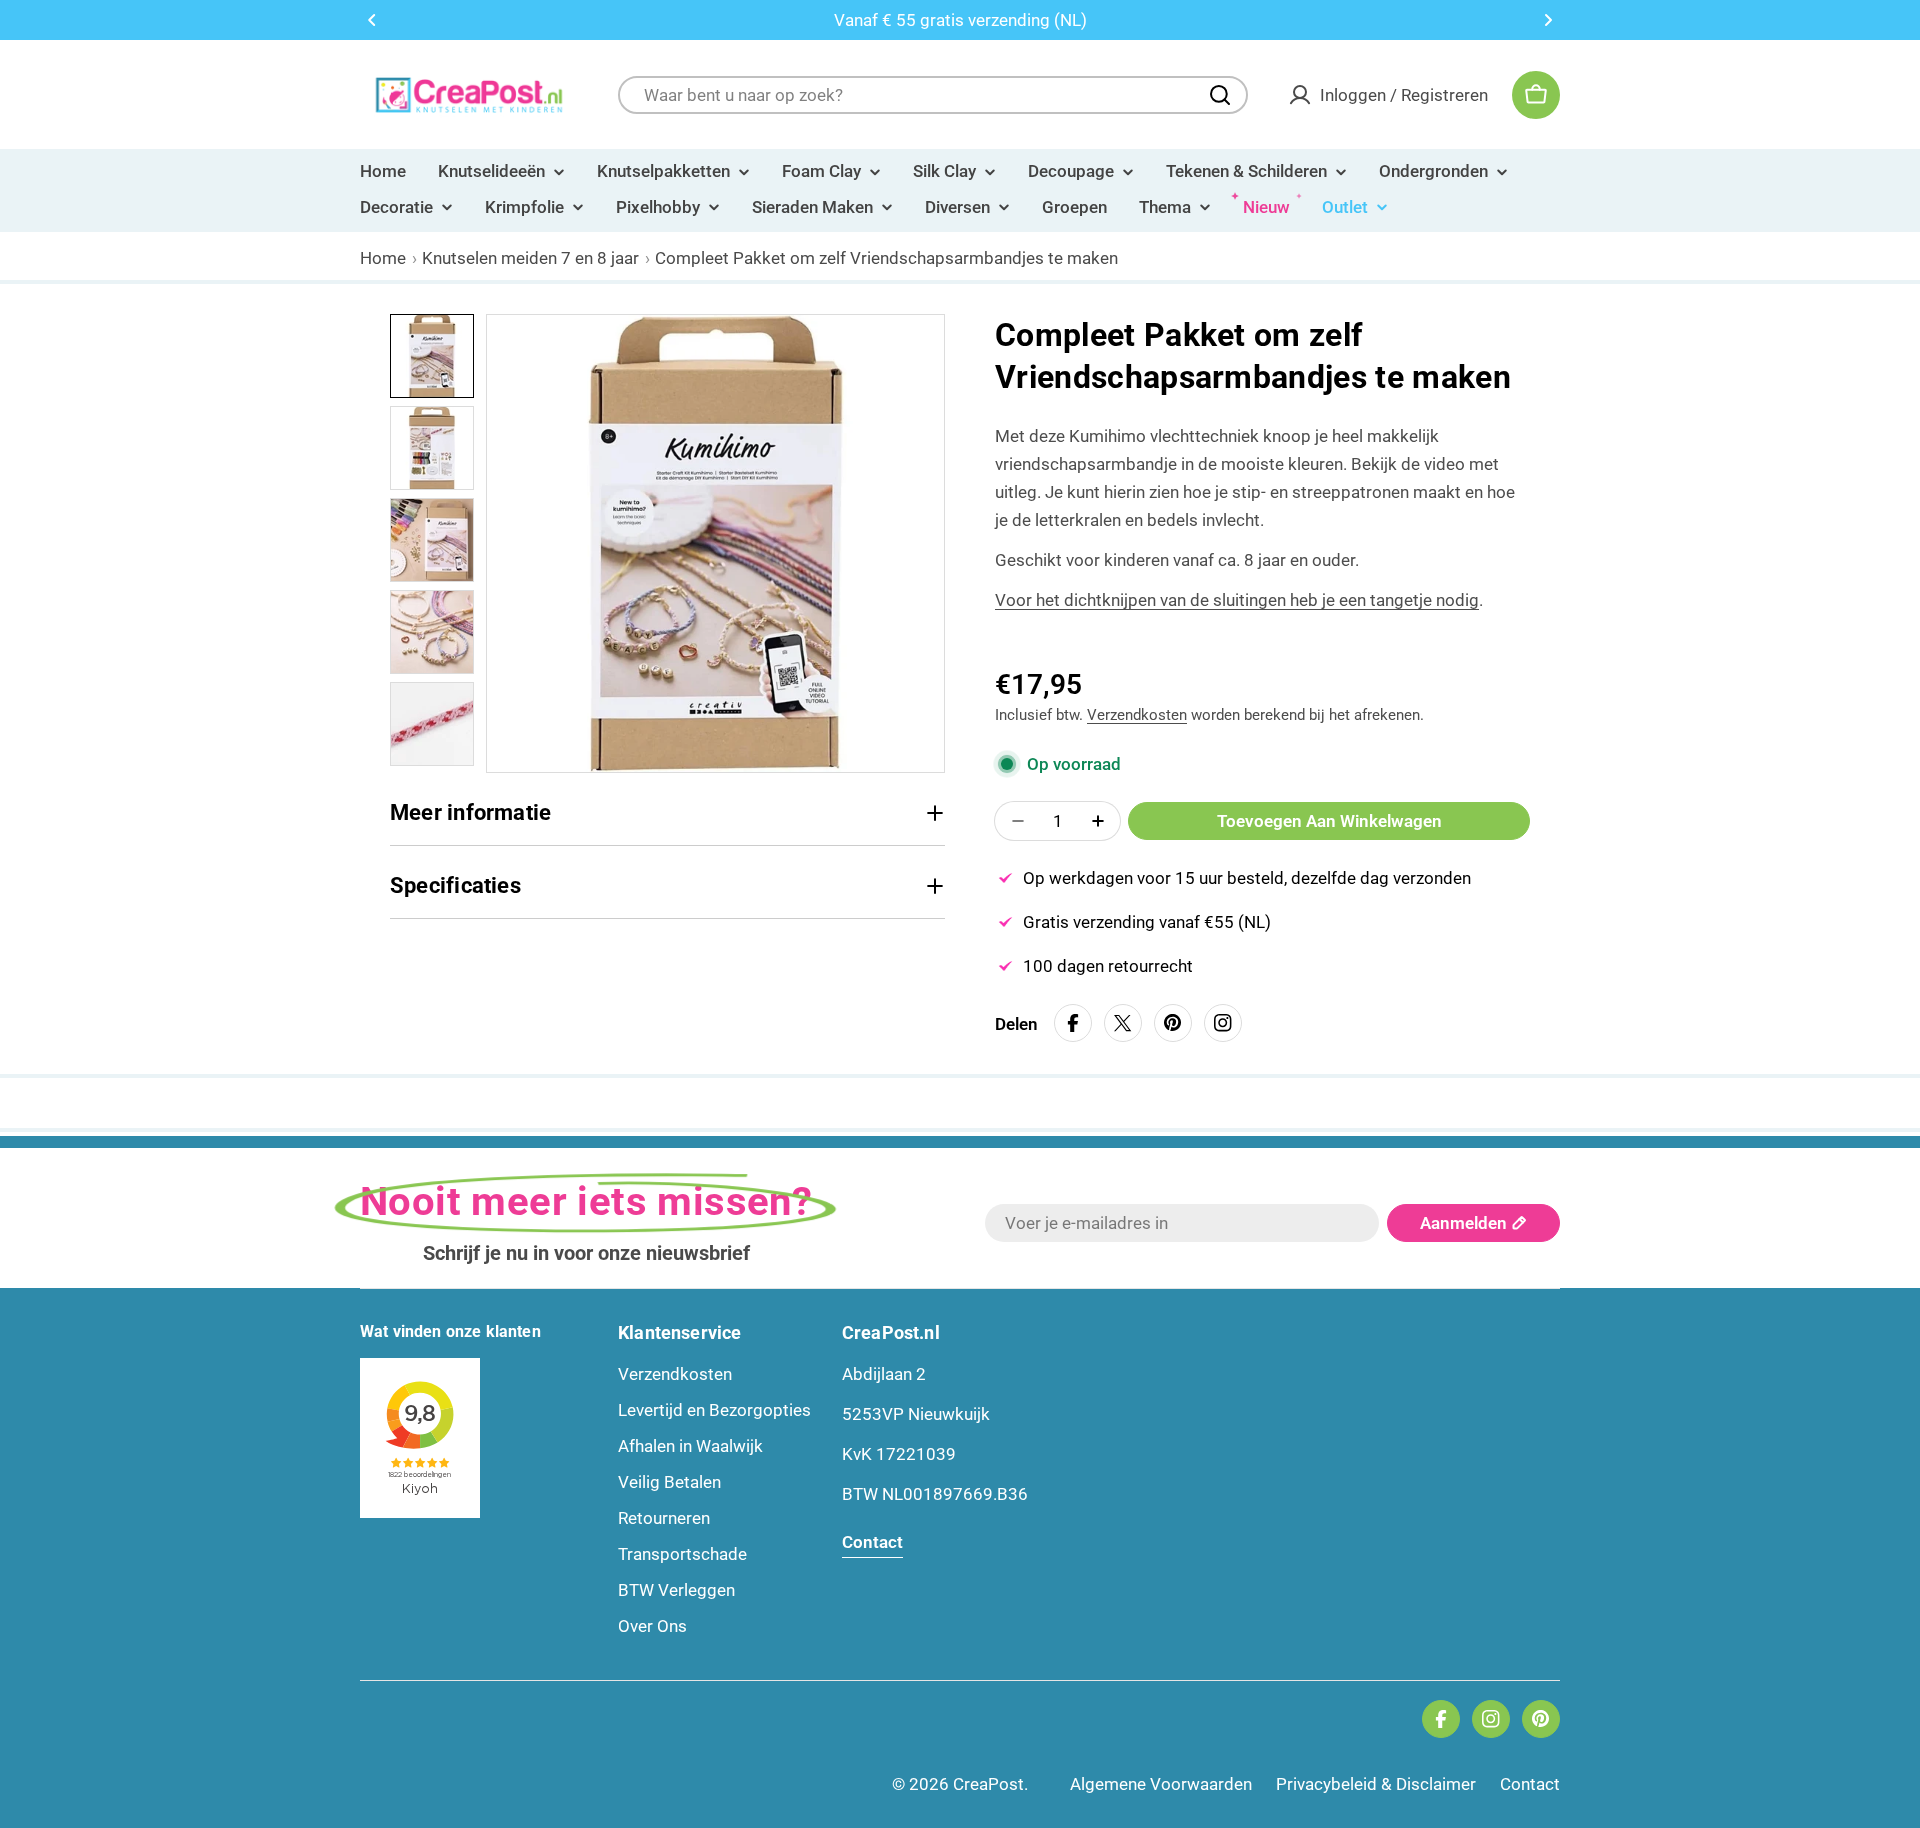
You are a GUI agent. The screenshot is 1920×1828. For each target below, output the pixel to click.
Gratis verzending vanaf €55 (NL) (1147, 922)
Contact (1530, 1784)
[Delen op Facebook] (1073, 1023)
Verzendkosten (1137, 715)
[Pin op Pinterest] (1173, 1023)
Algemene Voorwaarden (1161, 1784)
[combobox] (933, 95)
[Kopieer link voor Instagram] (1223, 1023)
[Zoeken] (1220, 95)
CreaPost (988, 1784)
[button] (372, 20)
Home (383, 258)
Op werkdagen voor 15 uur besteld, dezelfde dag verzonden (1247, 878)
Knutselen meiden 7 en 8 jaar (530, 258)
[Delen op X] (1123, 1023)
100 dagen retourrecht (1108, 966)
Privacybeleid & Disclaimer (1376, 1784)
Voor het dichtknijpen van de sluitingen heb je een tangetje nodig (1237, 600)
